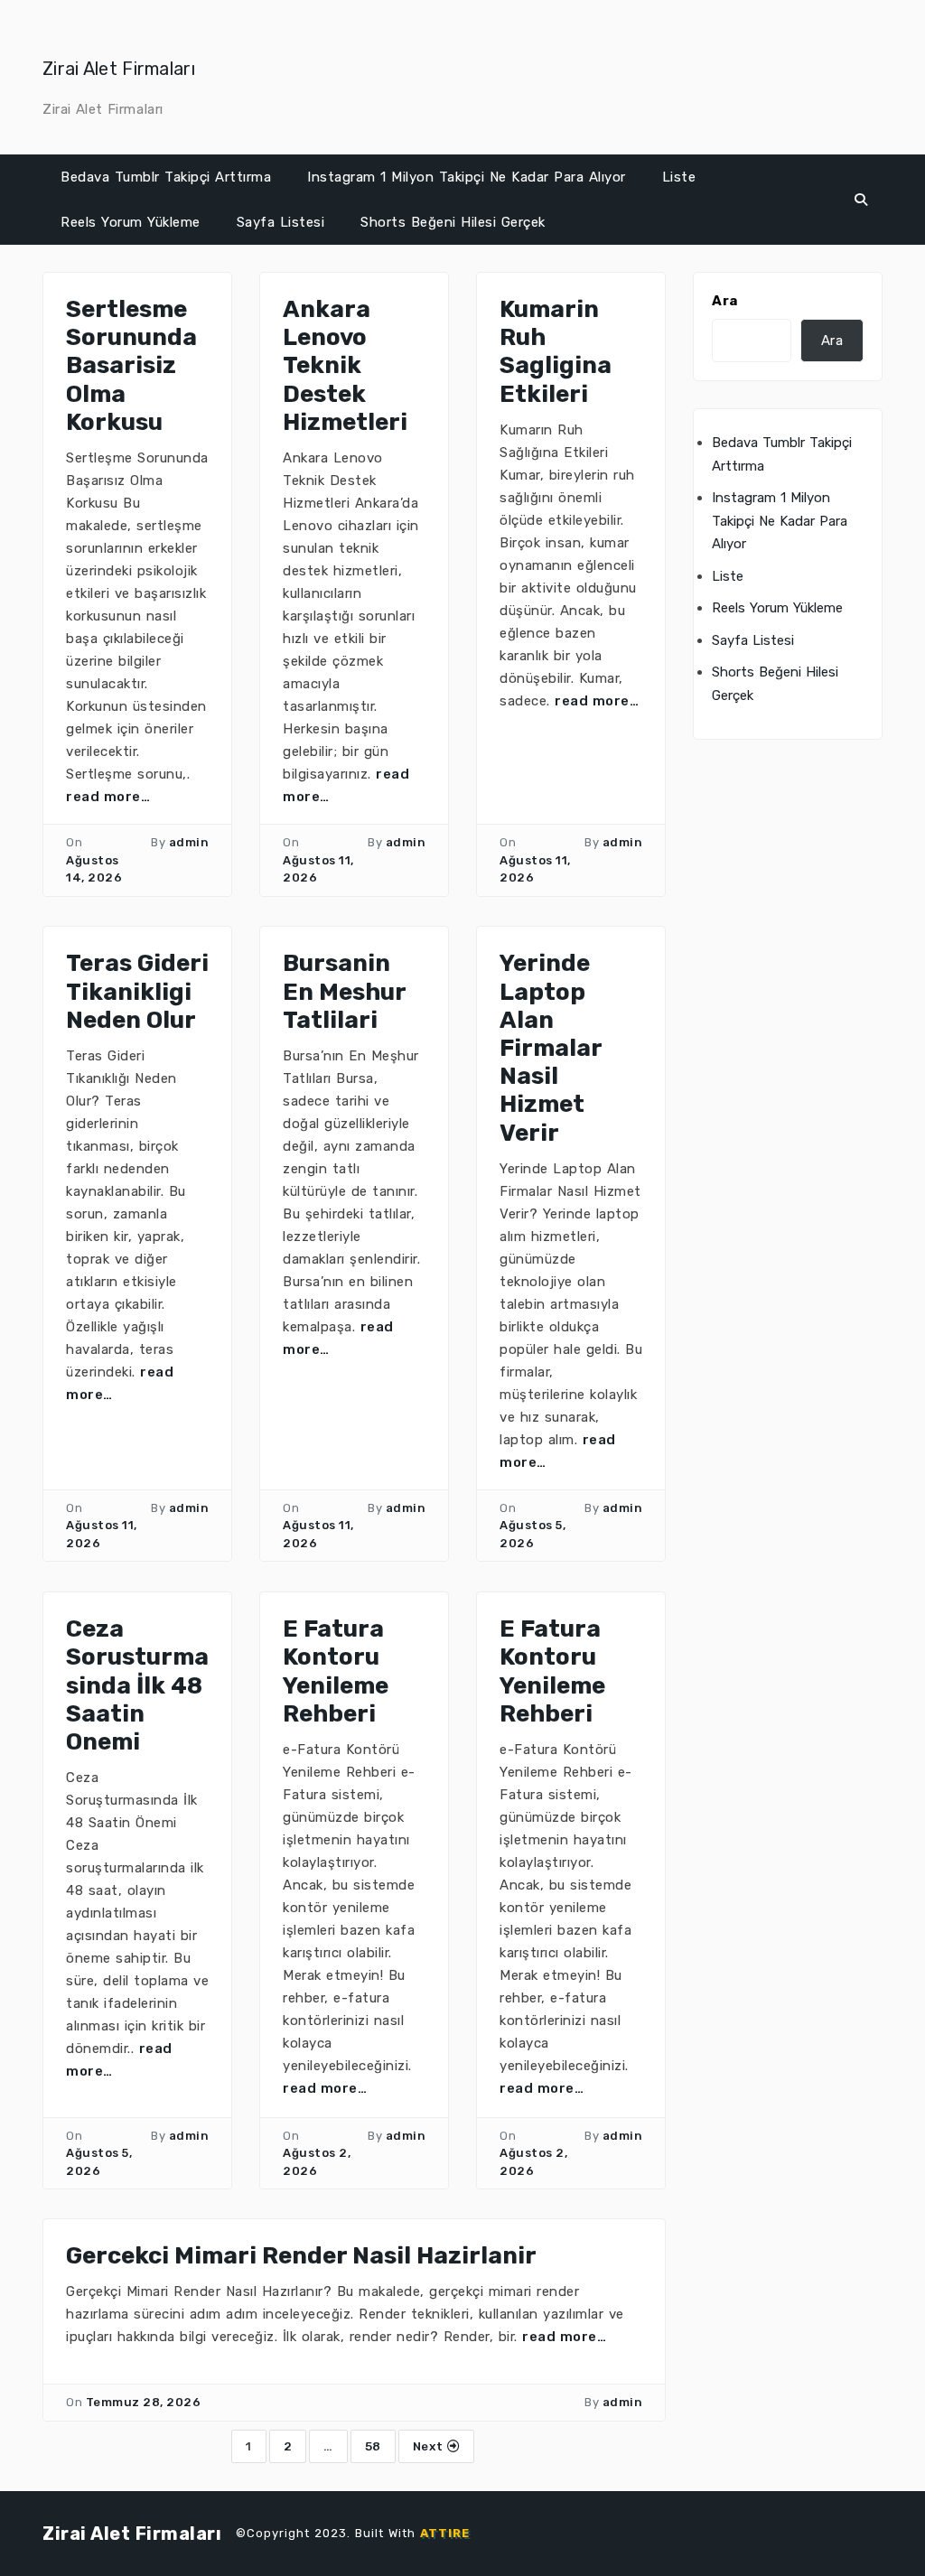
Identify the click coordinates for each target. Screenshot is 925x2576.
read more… (108, 797)
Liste (679, 177)
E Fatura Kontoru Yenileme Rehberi (336, 1671)
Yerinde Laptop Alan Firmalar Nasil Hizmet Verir (551, 1048)
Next (430, 2446)
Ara (725, 301)
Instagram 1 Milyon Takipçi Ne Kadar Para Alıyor (467, 177)
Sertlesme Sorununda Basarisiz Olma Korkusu (131, 366)
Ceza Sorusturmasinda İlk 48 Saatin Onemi (137, 1685)
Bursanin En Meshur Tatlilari (344, 991)
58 (373, 2446)
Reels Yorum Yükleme (131, 222)
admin (189, 842)
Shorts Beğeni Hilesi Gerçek (453, 222)
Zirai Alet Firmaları (119, 69)
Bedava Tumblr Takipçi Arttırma (166, 177)
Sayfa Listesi (281, 222)
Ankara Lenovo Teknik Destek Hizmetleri (345, 366)
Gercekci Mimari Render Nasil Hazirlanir (301, 2256)
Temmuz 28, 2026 (144, 2402)
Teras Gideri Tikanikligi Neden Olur (137, 991)
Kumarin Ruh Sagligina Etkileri (556, 352)
